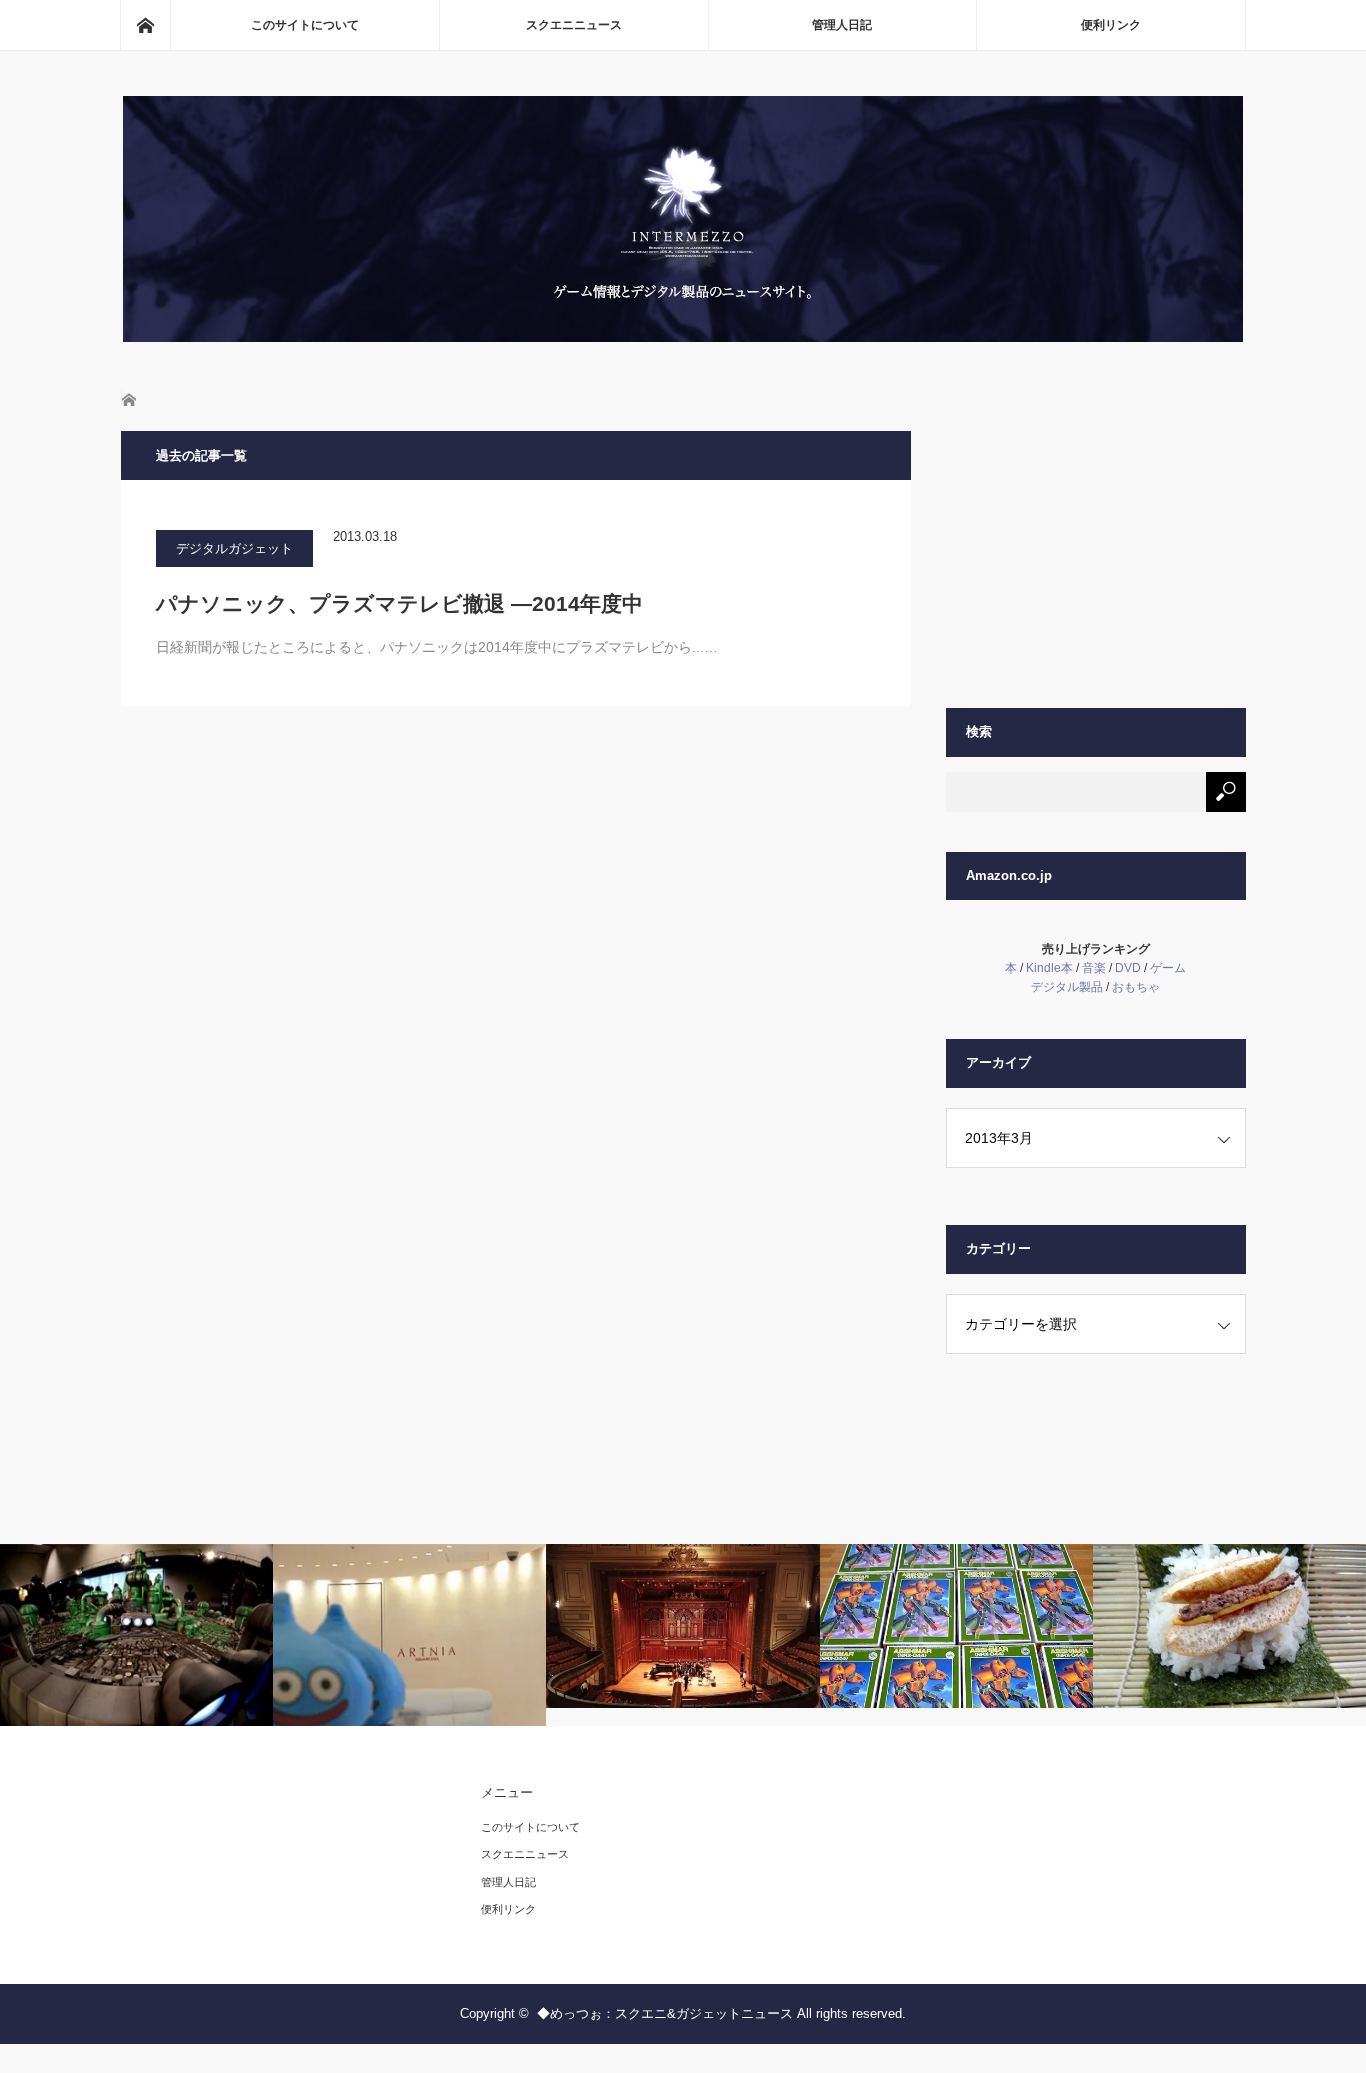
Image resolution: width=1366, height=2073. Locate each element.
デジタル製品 (1067, 987)
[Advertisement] (1096, 556)
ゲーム (1168, 968)
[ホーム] (145, 25)
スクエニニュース (574, 25)
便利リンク (1111, 25)
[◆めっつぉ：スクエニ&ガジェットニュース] (683, 336)
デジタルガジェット (234, 548)
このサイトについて (305, 25)
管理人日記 (842, 25)
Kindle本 (1049, 968)
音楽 (1094, 968)
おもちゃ (1136, 987)
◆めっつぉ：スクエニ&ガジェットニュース (665, 2013)
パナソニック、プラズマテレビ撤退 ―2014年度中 (399, 603)
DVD (1128, 968)
